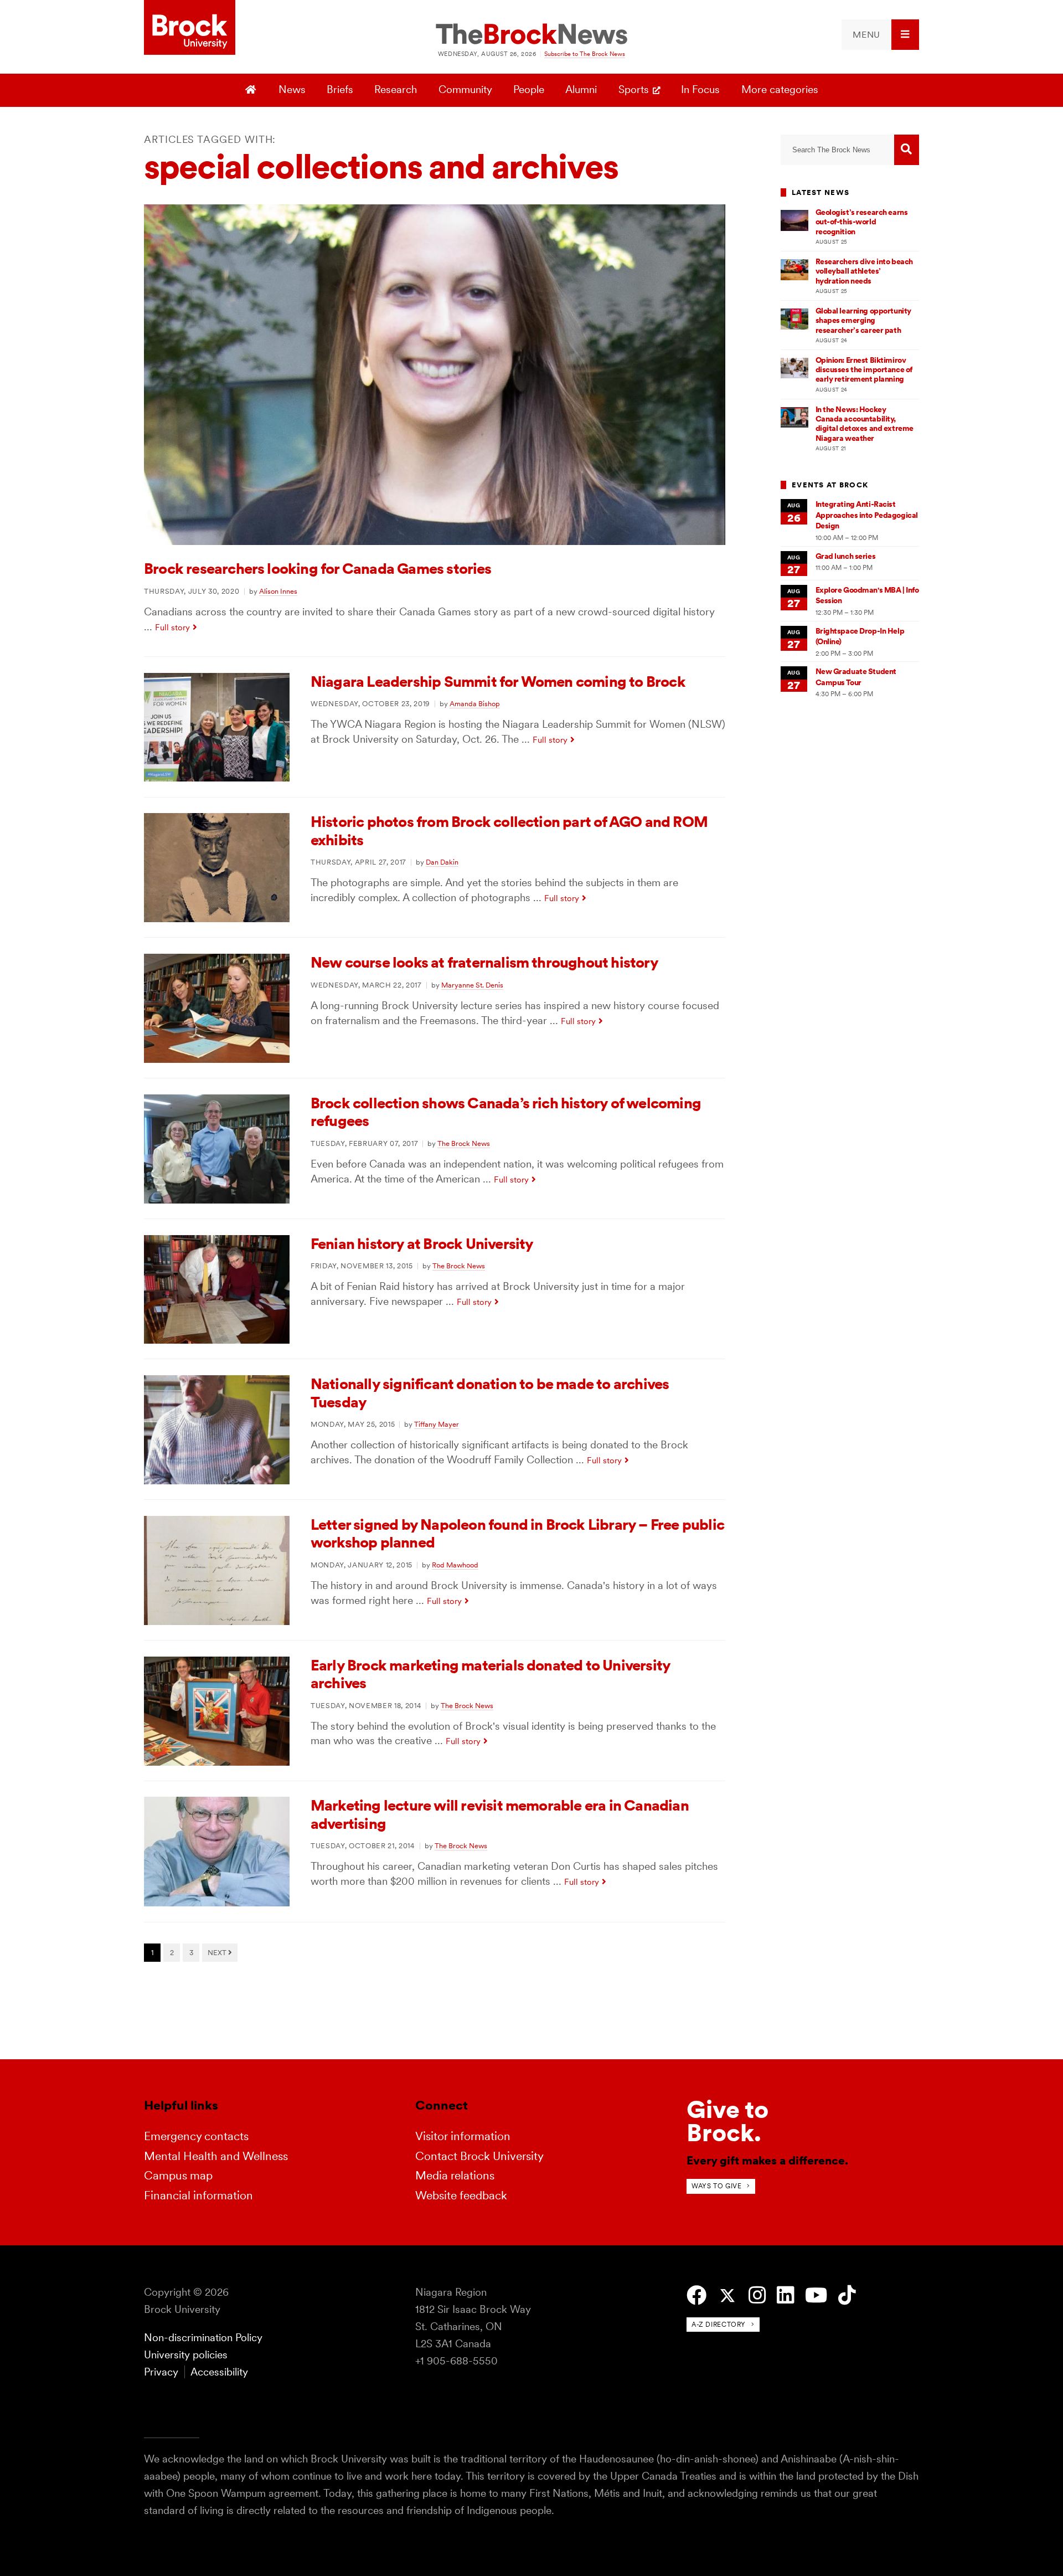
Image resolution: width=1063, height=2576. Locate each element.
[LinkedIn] (785, 2295)
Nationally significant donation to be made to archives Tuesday (490, 1393)
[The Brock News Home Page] (531, 35)
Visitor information (463, 2136)
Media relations (455, 2175)
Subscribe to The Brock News (585, 54)
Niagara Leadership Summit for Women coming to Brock (498, 682)
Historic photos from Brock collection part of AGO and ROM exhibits (509, 831)
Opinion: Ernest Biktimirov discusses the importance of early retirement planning (864, 370)
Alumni (581, 89)
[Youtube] (816, 2295)
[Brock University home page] (190, 28)
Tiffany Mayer (437, 1424)
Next (218, 1952)
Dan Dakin (442, 862)
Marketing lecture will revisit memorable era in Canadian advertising (500, 1814)
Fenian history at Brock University (422, 1244)
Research (396, 89)
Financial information (198, 2195)
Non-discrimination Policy (203, 2338)
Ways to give (716, 2186)
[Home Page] (252, 90)
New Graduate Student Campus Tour (856, 677)
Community (465, 89)
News (292, 89)
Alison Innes (278, 591)
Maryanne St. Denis (472, 985)
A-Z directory (719, 2324)
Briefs (340, 89)
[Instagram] (757, 2295)
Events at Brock (830, 485)
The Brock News (464, 1143)
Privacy (161, 2372)
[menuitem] (880, 35)
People (529, 89)
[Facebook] (696, 2295)
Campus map (178, 2175)
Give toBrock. (727, 2121)
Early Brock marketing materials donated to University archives (490, 1674)
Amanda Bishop (475, 703)
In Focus (700, 89)
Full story (172, 627)
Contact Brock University (479, 2156)
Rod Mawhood (455, 1565)
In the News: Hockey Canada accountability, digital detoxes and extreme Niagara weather (865, 424)
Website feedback (461, 2195)
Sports (634, 89)
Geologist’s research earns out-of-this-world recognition (862, 222)
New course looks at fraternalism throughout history (484, 962)
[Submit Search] (907, 150)
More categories (780, 89)
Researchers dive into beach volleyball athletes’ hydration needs (864, 271)
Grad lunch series (846, 556)
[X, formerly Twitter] (727, 2296)
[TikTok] (847, 2295)
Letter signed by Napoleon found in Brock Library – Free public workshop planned (517, 1533)
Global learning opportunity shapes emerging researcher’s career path (863, 320)
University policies (186, 2355)
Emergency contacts (196, 2136)
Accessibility (219, 2372)
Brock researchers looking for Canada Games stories (318, 569)
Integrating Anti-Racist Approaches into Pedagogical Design (867, 515)
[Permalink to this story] (435, 541)
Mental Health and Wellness (216, 2156)
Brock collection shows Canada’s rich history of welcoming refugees (506, 1112)
